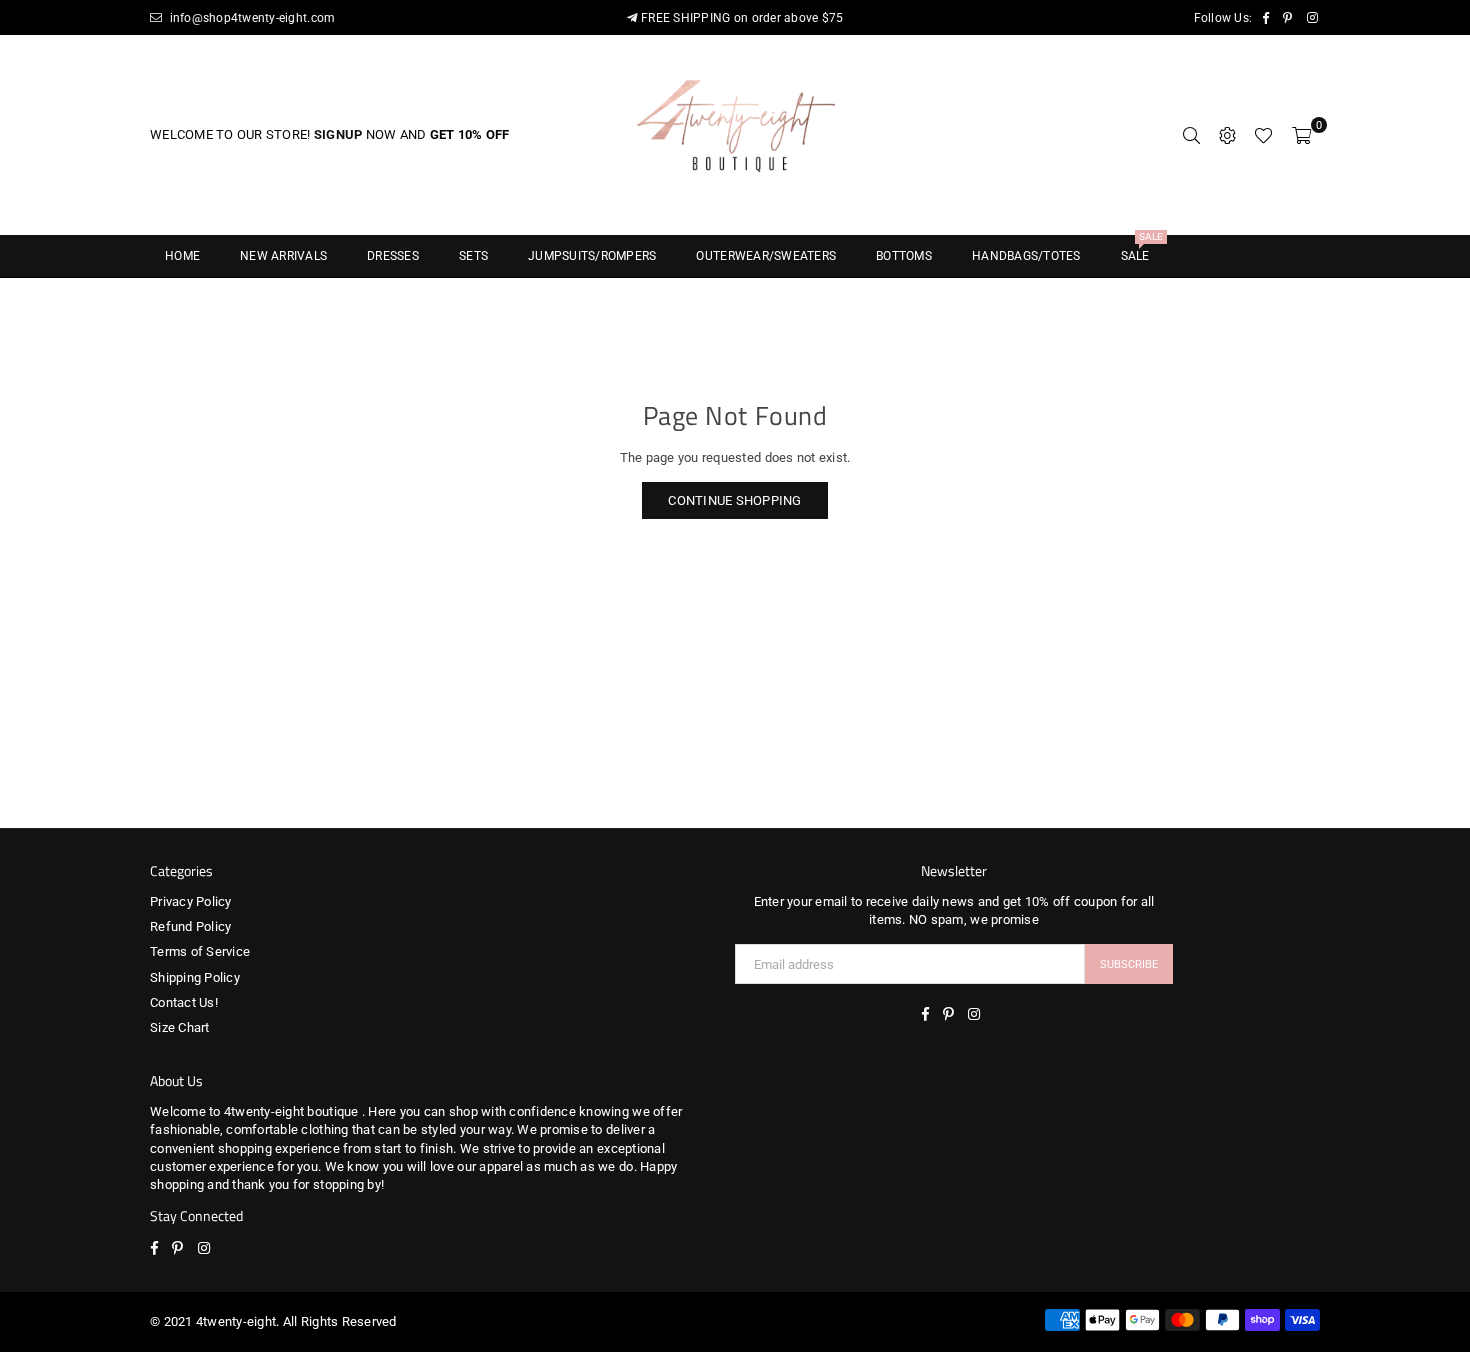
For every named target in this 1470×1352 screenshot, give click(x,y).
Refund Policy (190, 926)
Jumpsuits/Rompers (592, 256)
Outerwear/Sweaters (766, 256)
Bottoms (904, 256)
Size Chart (180, 1027)
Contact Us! (184, 1002)
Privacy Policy (191, 901)
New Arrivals (283, 256)
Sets (473, 256)
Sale (1142, 249)
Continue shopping (734, 500)
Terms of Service (200, 951)
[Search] (1191, 135)
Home (182, 256)
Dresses (393, 256)
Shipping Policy (195, 977)
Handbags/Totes (1026, 256)
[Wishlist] (1263, 135)
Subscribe (1129, 964)
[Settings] (1227, 135)
